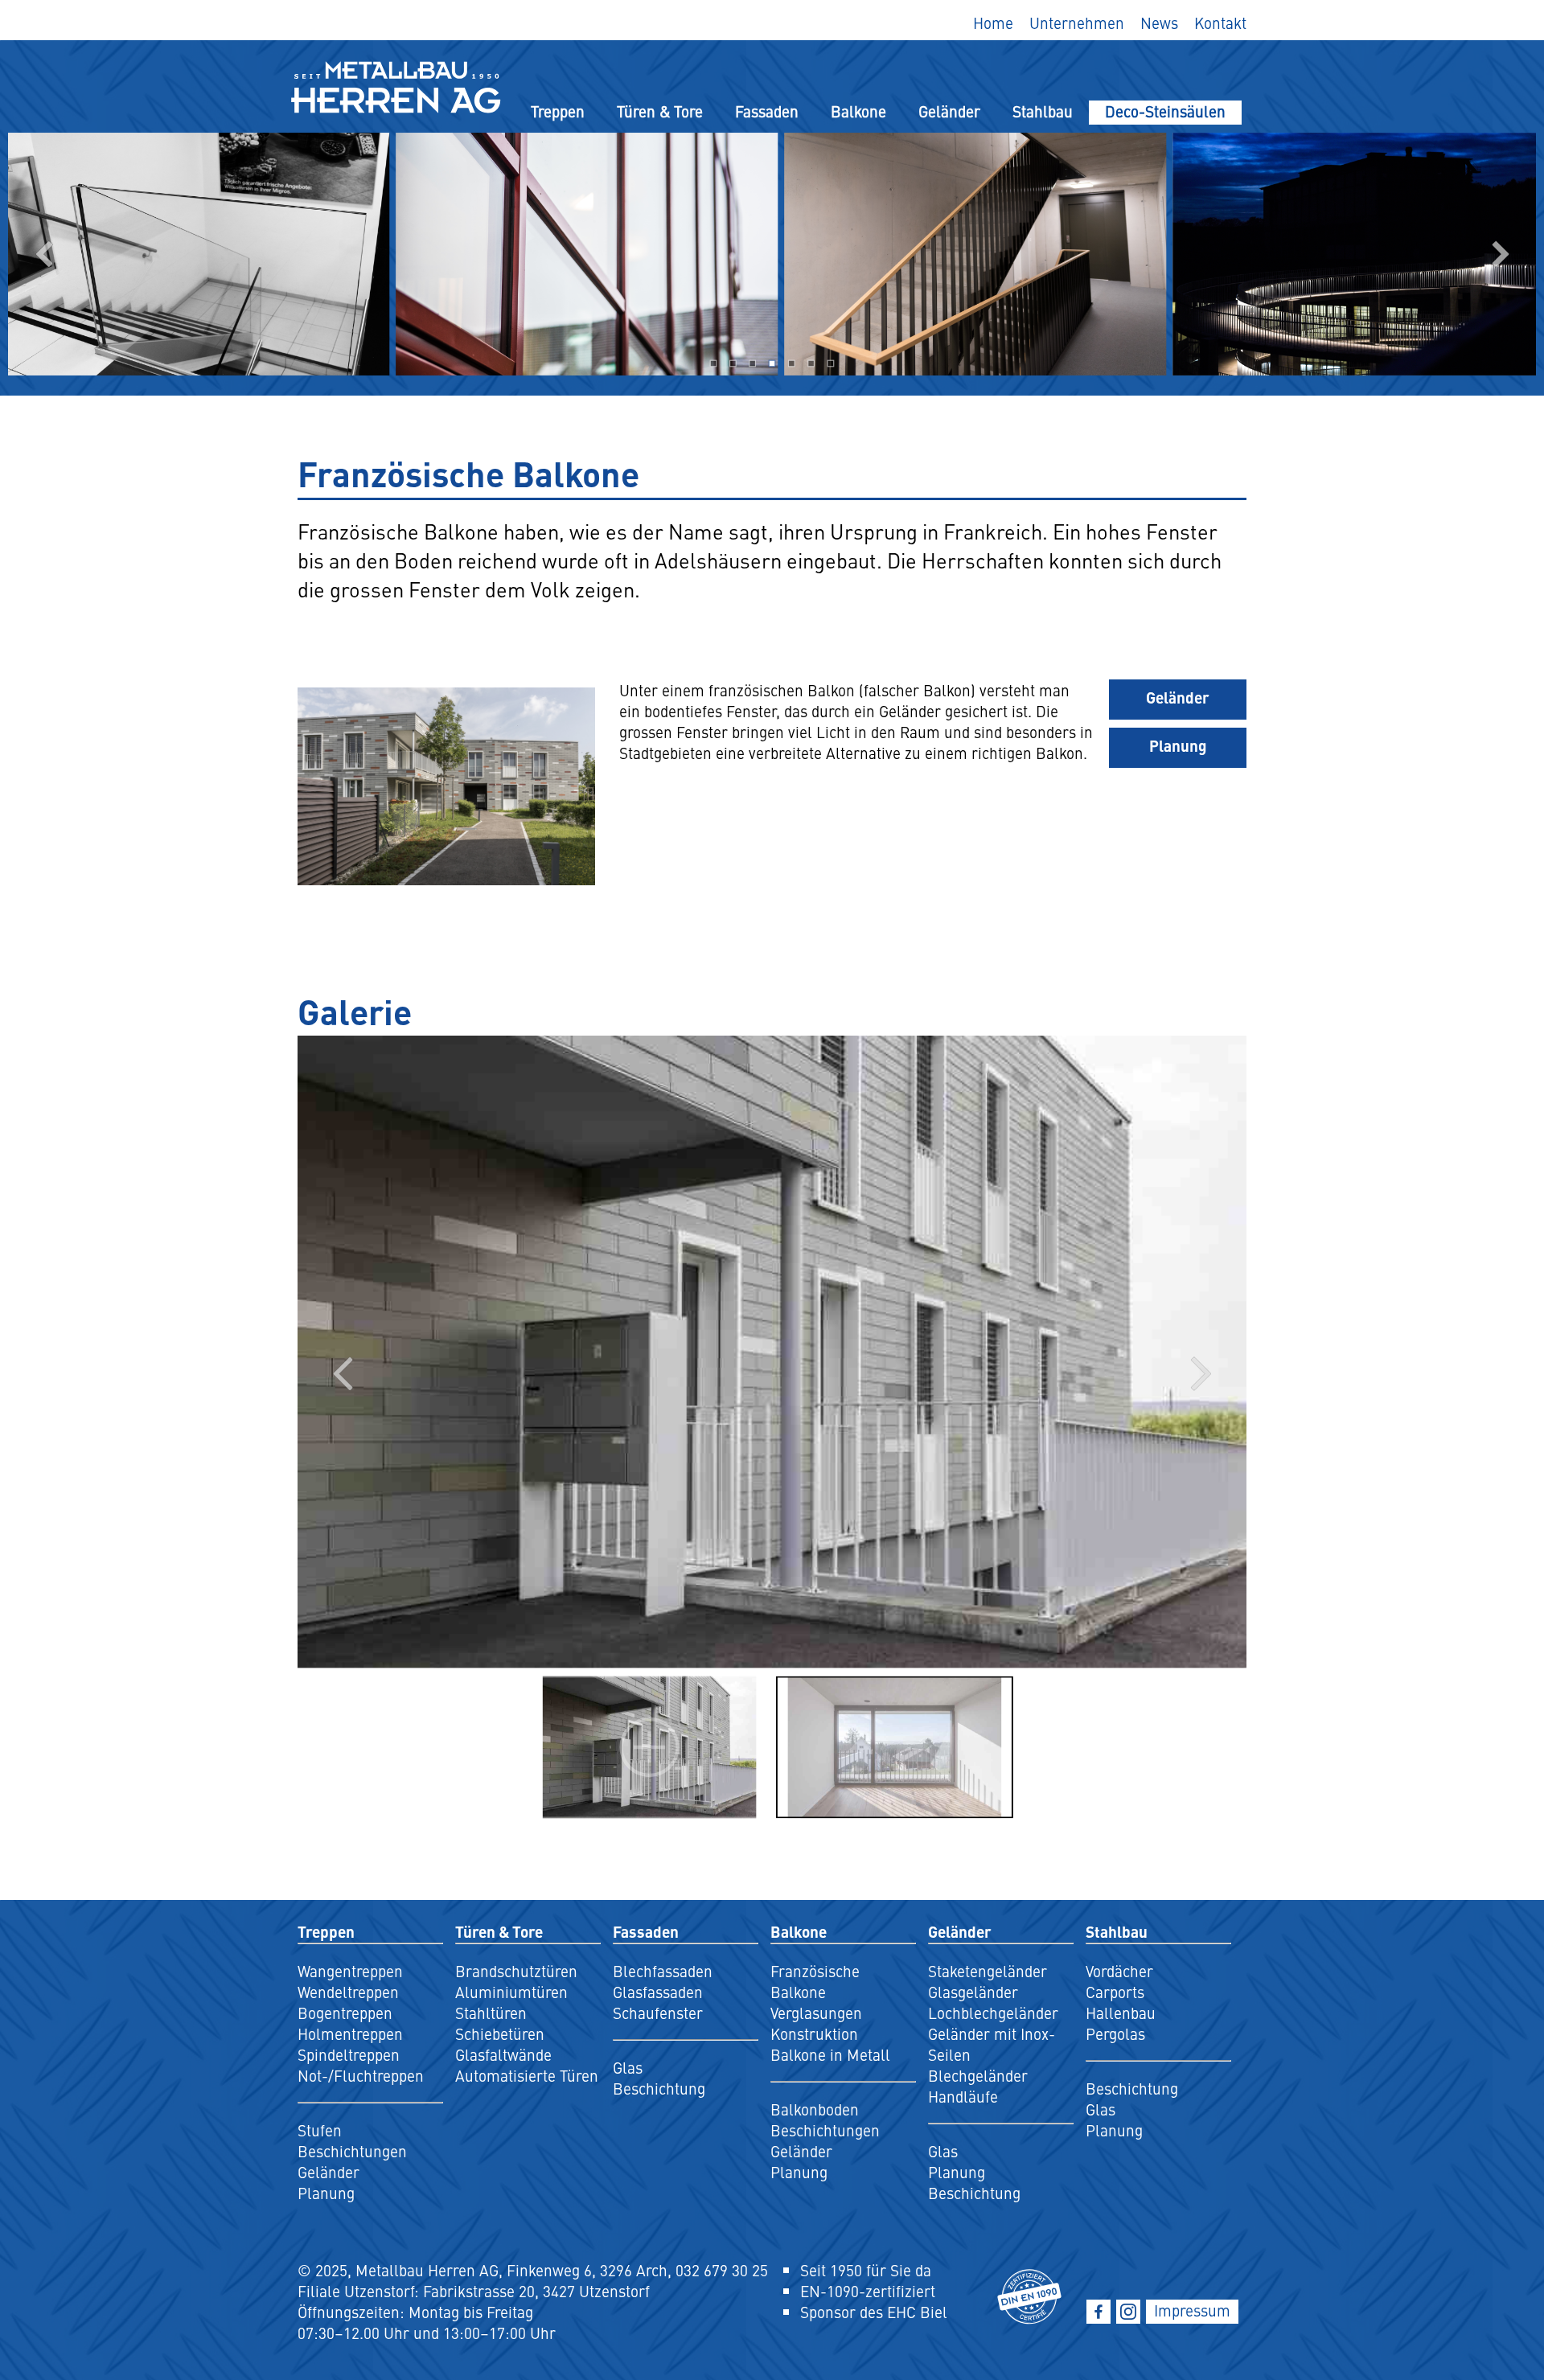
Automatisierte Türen (527, 2075)
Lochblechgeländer (993, 2013)
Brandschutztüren (516, 1971)
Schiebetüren (500, 2033)
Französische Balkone (815, 1981)
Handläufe (963, 2096)
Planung (1178, 745)
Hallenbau (1121, 2013)
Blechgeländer (978, 2075)
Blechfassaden (663, 1971)
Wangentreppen (350, 1971)
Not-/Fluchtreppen (361, 2075)
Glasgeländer (973, 1992)
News (1159, 23)
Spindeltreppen (349, 2054)
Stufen (320, 2130)
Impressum (1192, 2310)
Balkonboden (815, 2109)
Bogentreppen (345, 2013)
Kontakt (1220, 23)
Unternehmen (1077, 23)
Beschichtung (659, 2088)
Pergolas (1115, 2033)
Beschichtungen (352, 2151)
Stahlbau (1043, 111)
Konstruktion (814, 2033)
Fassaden (767, 111)
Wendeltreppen (348, 1992)
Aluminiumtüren (511, 1992)
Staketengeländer (988, 1971)
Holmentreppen (350, 2033)
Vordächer (1119, 1971)
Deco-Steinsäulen (1165, 111)
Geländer (949, 111)
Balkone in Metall (830, 2054)
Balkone (858, 111)
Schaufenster (658, 2013)
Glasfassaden (658, 1992)
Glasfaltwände (503, 2054)
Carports (1115, 1992)
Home (993, 23)
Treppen (558, 111)
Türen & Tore (660, 111)
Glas (628, 2067)
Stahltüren (491, 2013)
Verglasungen (816, 2013)
